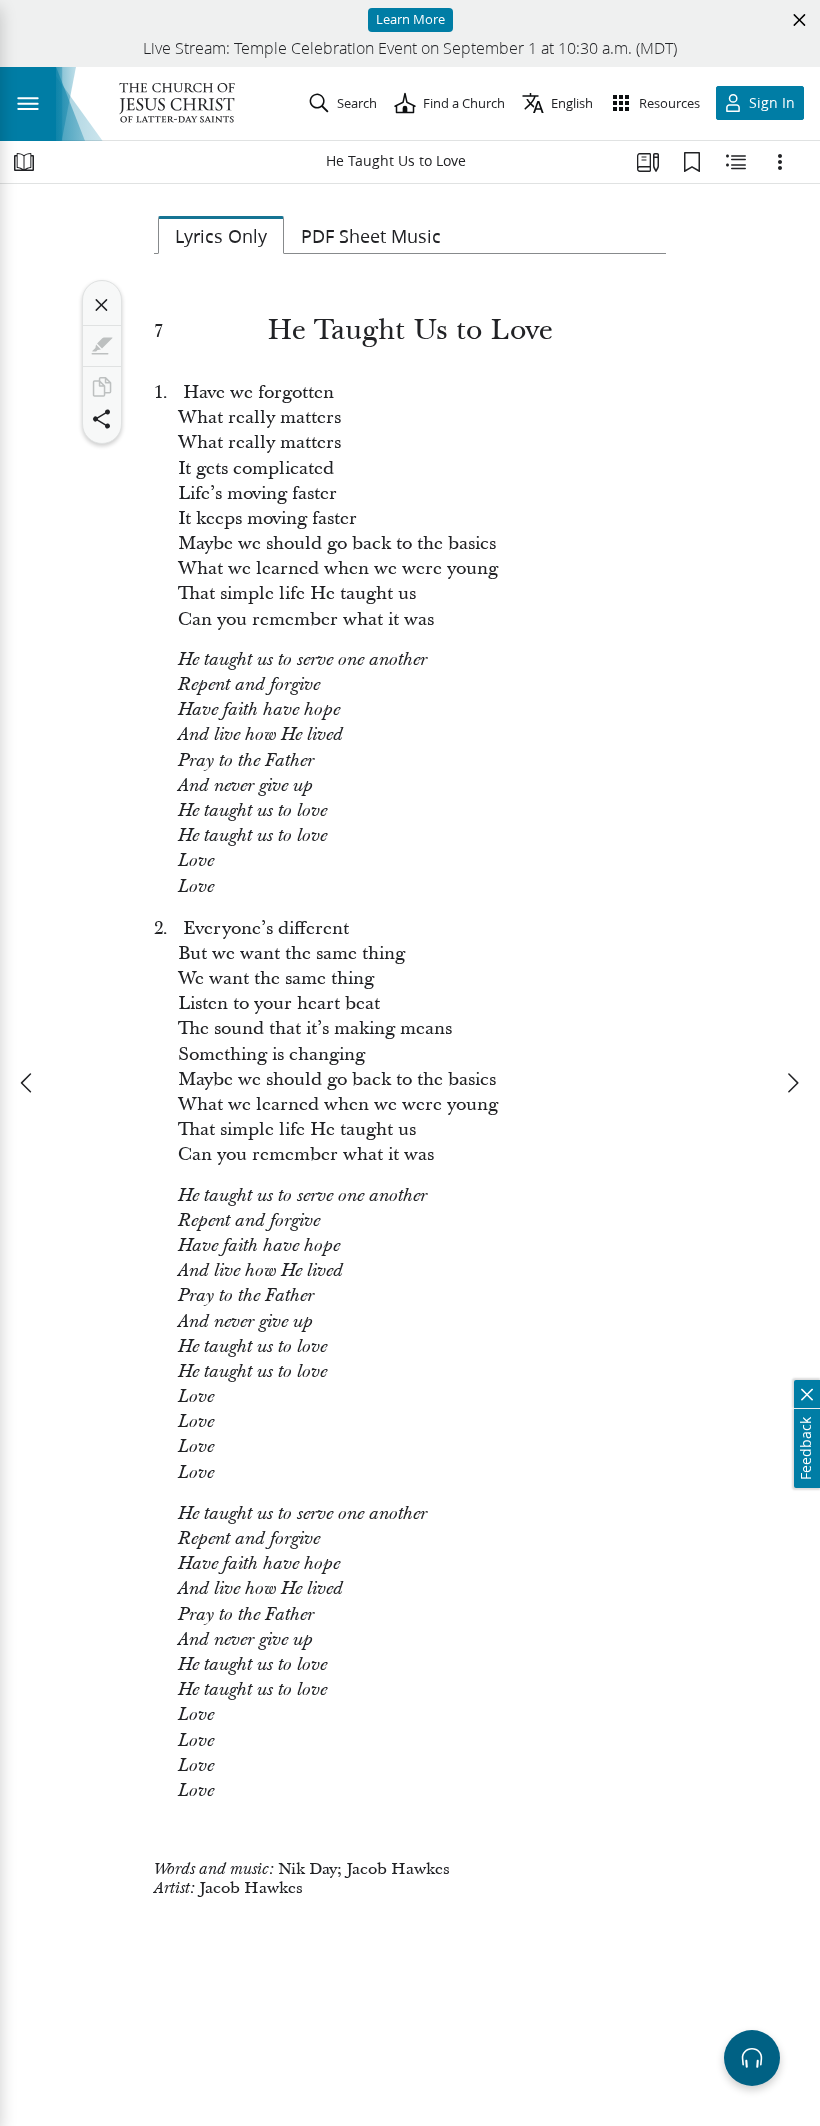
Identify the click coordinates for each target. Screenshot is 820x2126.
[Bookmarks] (692, 162)
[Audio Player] (752, 2058)
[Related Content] (736, 162)
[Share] (102, 419)
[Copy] (102, 387)
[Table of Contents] (24, 162)
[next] (792, 1083)
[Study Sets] (648, 162)
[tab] (221, 235)
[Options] (780, 162)
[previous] (28, 1083)
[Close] (102, 305)
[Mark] (102, 346)
